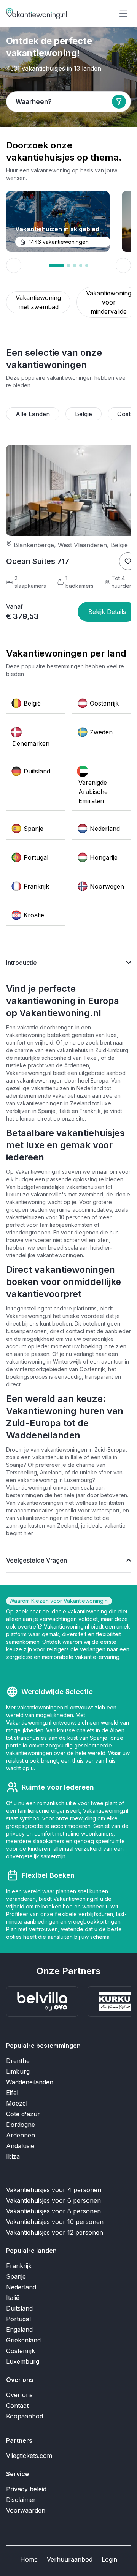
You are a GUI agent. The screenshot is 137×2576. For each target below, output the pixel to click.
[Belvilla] (42, 2001)
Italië (13, 2298)
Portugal (18, 2319)
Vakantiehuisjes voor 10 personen (55, 2222)
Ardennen (21, 2135)
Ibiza (13, 2156)
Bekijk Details (107, 612)
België (84, 414)
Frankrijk (19, 2266)
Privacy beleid (26, 2489)
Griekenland (23, 2340)
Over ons (19, 2395)
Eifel (12, 2093)
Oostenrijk (21, 2351)
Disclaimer (21, 2500)
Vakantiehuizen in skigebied (57, 229)
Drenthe (18, 2061)
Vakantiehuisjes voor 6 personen (53, 2200)
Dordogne (21, 2125)
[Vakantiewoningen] (37, 14)
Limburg (18, 2071)
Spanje (16, 2276)
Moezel (17, 2103)
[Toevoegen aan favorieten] (128, 561)
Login (109, 2559)
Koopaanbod (25, 2416)
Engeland (19, 2330)
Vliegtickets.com (29, 2456)
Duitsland (19, 2308)
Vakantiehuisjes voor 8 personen (53, 2211)
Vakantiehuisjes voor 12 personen (55, 2232)
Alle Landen (33, 414)
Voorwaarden (26, 2510)
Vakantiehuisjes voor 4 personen (54, 2190)
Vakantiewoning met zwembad (38, 302)
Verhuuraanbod (70, 2559)
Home (29, 2559)
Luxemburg (23, 2361)
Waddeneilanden (30, 2082)
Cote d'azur (23, 2114)
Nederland (21, 2287)
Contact (17, 2406)
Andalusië (20, 2146)
